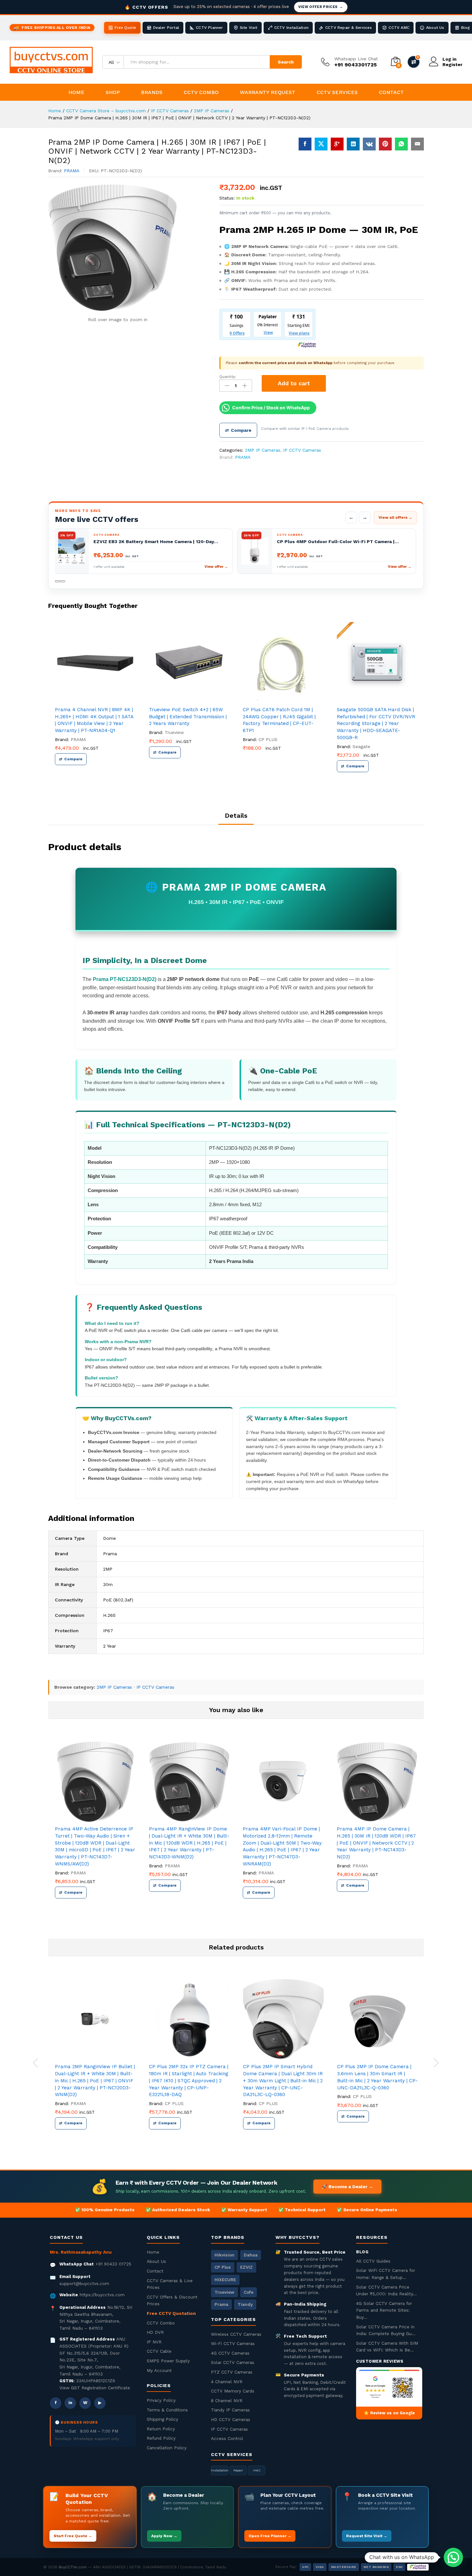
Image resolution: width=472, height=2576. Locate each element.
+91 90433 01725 (113, 2264)
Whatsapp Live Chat (356, 59)
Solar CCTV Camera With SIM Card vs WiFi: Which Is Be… (387, 2347)
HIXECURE (225, 2280)
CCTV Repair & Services (349, 28)
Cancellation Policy (167, 2448)
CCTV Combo (201, 92)
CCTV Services (337, 92)
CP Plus (223, 2267)
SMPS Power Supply (168, 2361)
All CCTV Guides (373, 2261)
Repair (238, 2470)
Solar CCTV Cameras (233, 2362)
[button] (453, 2557)
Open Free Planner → (270, 2536)
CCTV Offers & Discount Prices (172, 2300)
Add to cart (294, 383)
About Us (435, 28)
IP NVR (154, 2342)
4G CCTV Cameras (230, 2353)
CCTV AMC (399, 28)
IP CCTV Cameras (302, 450)
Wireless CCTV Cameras (236, 2334)
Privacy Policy (161, 2400)
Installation (220, 2470)
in (70, 2403)
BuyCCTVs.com (73, 2567)
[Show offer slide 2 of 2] (63, 581)
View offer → (217, 567)
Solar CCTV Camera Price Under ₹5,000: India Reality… (386, 2290)
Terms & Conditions (167, 2410)
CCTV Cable (159, 2351)
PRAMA (72, 171)
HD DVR (155, 2332)
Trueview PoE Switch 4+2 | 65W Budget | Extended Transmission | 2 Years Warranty (188, 717)
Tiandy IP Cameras (230, 2410)
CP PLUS (268, 739)
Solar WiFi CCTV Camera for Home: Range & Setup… (386, 2274)
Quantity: (228, 377)
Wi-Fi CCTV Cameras (233, 2343)
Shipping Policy (162, 2419)
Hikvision (224, 2255)
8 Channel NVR (227, 2401)
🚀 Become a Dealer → (347, 2187)
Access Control (227, 2438)
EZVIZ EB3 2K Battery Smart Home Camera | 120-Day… (157, 542)
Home (76, 92)
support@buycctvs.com (84, 2283)
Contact (391, 92)
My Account (159, 2370)
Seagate (361, 746)
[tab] (236, 818)
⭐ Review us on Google (389, 2413)
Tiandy (245, 2304)
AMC (257, 2470)
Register (452, 64)
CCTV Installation (291, 28)
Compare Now (414, 62)
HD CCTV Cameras (231, 2419)
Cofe (249, 2292)
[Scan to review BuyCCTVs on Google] (389, 2387)
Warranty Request (268, 92)
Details (236, 815)
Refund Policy (161, 2438)
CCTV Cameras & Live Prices (170, 2284)
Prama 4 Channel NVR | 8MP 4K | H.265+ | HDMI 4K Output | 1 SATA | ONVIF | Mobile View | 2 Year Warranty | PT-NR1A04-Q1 (94, 720)
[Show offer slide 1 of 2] (57, 581)
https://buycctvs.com (102, 2295)
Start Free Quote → (73, 2536)
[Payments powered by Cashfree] (418, 2567)
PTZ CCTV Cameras (232, 2372)
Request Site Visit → (367, 2536)
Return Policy (161, 2429)
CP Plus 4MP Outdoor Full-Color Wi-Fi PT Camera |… (339, 542)
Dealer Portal (166, 28)
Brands (152, 92)
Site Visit (249, 28)
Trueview (174, 732)
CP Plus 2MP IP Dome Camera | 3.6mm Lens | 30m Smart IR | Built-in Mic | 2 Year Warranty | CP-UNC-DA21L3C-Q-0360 (377, 2077)
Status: (227, 198)
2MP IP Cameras (263, 450)
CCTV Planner (209, 28)
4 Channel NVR (227, 2382)
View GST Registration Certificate (95, 2388)
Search (286, 62)
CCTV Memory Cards (233, 2391)
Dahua (251, 2255)
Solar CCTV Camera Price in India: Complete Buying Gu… (386, 2330)
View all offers (395, 517)
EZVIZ (246, 2267)
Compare (238, 430)
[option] (95, 702)
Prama (221, 2304)
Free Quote (126, 28)
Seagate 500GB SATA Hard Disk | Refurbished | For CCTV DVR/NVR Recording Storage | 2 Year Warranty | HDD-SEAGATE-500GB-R (376, 724)
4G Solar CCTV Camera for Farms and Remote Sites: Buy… (384, 2310)
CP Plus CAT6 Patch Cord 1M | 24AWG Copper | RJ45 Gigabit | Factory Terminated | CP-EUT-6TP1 (279, 720)
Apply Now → (164, 2536)
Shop (113, 92)
